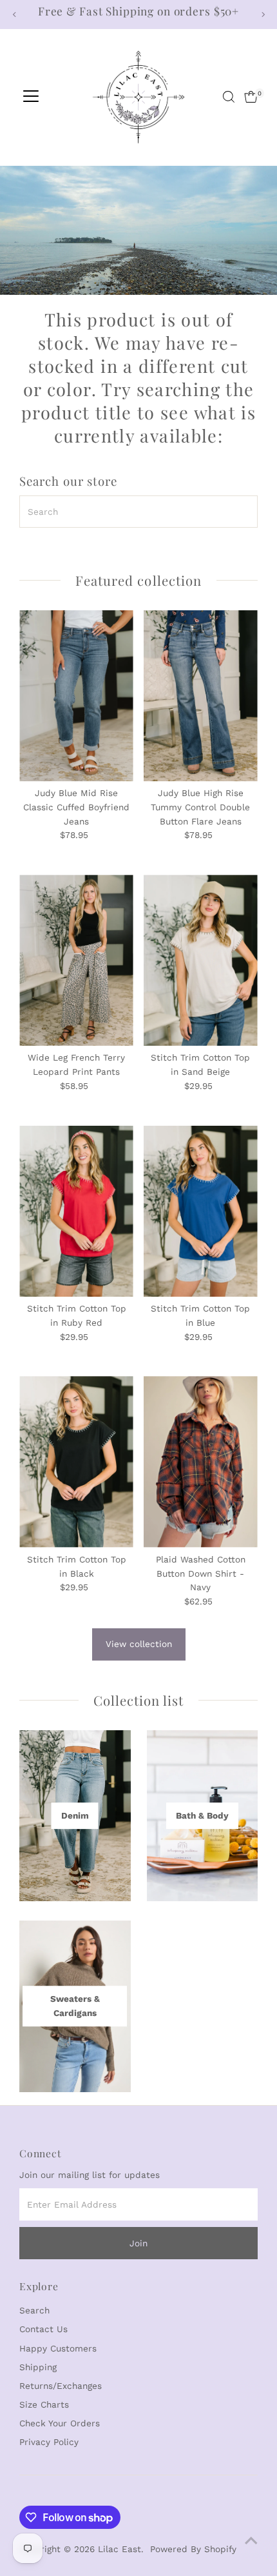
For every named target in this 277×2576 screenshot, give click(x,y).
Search (34, 2310)
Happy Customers (58, 2348)
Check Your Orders (60, 2423)
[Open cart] (251, 97)
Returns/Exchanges (61, 2386)
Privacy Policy (49, 2442)
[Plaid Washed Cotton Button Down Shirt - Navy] (201, 1462)
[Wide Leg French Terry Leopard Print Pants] (76, 960)
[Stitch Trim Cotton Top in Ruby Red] (76, 1211)
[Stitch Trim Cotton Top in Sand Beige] (201, 960)
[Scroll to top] (251, 2541)
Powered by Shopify (193, 2549)
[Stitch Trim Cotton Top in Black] (76, 1462)
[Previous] (14, 15)
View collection (139, 1644)
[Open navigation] (31, 97)
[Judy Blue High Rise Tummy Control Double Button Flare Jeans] (201, 696)
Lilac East (119, 2549)
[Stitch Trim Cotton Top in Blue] (201, 1211)
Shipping (38, 2367)
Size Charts (44, 2404)
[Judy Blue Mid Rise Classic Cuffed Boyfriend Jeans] (76, 696)
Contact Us (43, 2329)
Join (138, 2243)
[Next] (263, 15)
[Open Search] (229, 97)
